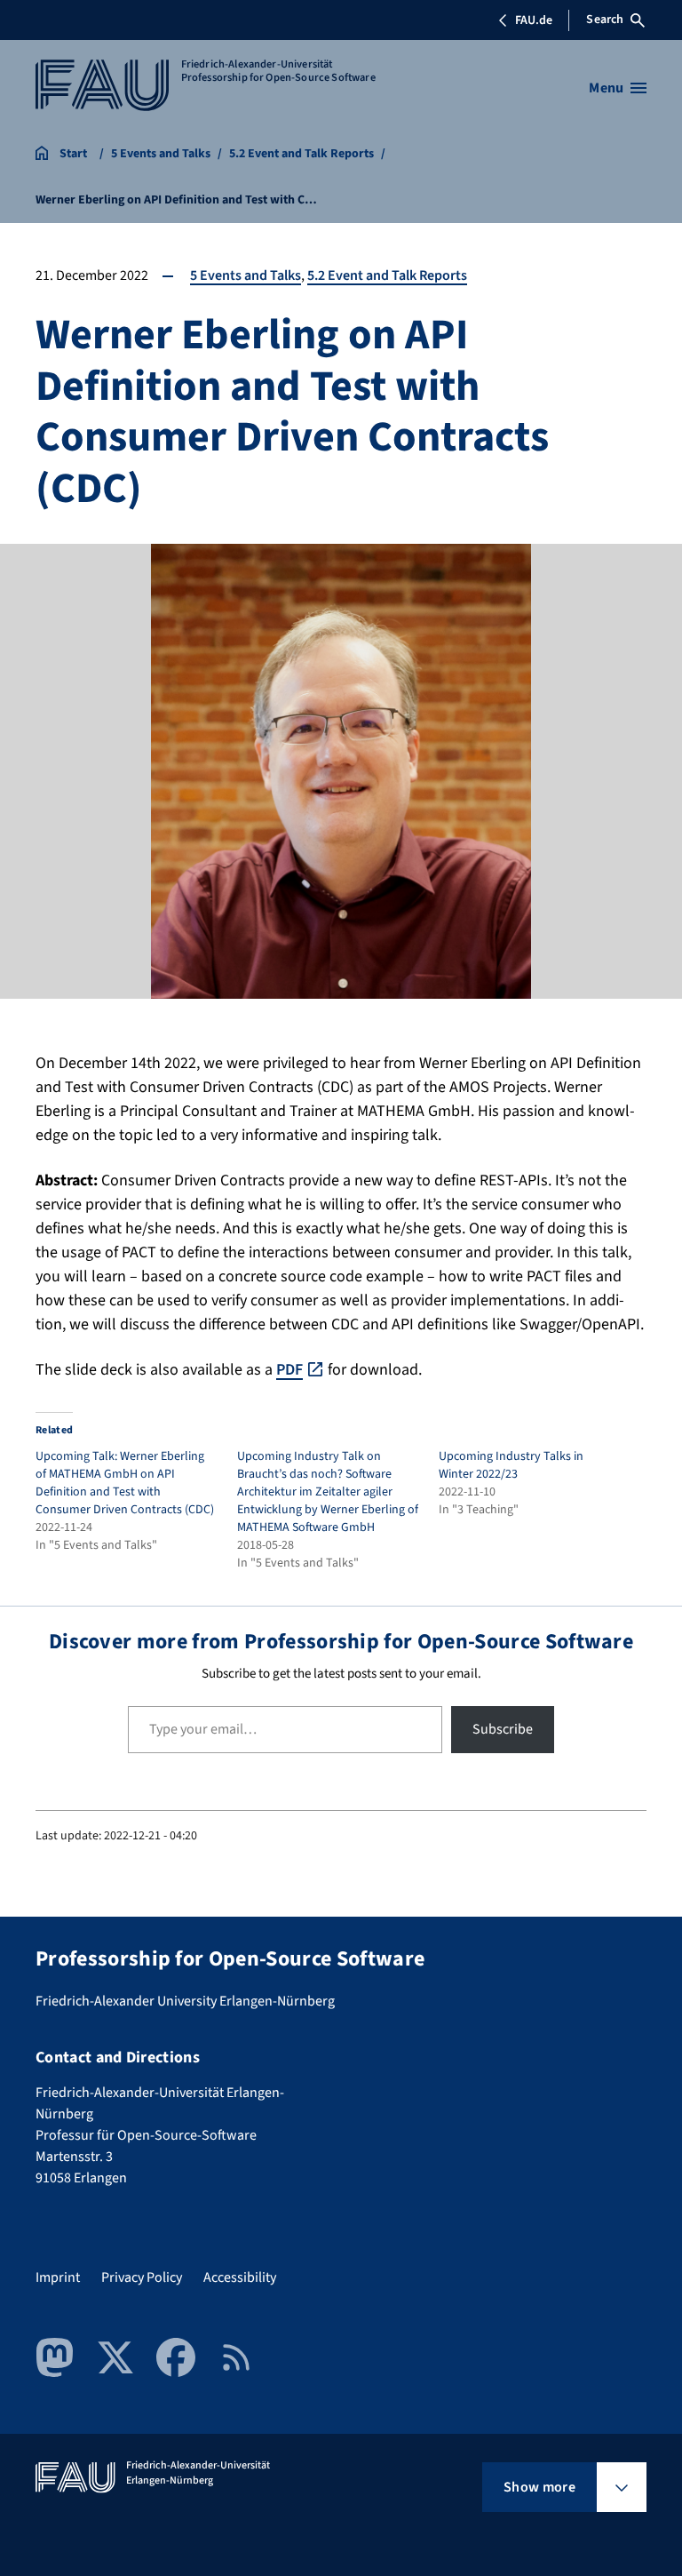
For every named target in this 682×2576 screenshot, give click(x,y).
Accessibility (240, 2277)
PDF (289, 1370)
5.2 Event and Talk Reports (387, 275)
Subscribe (503, 1729)
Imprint (58, 2277)
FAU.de (534, 20)
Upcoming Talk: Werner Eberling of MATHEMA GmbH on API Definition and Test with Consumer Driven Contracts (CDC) (125, 1483)
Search (605, 20)
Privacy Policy (142, 2277)
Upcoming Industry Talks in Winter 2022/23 (511, 1465)
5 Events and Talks (246, 275)
